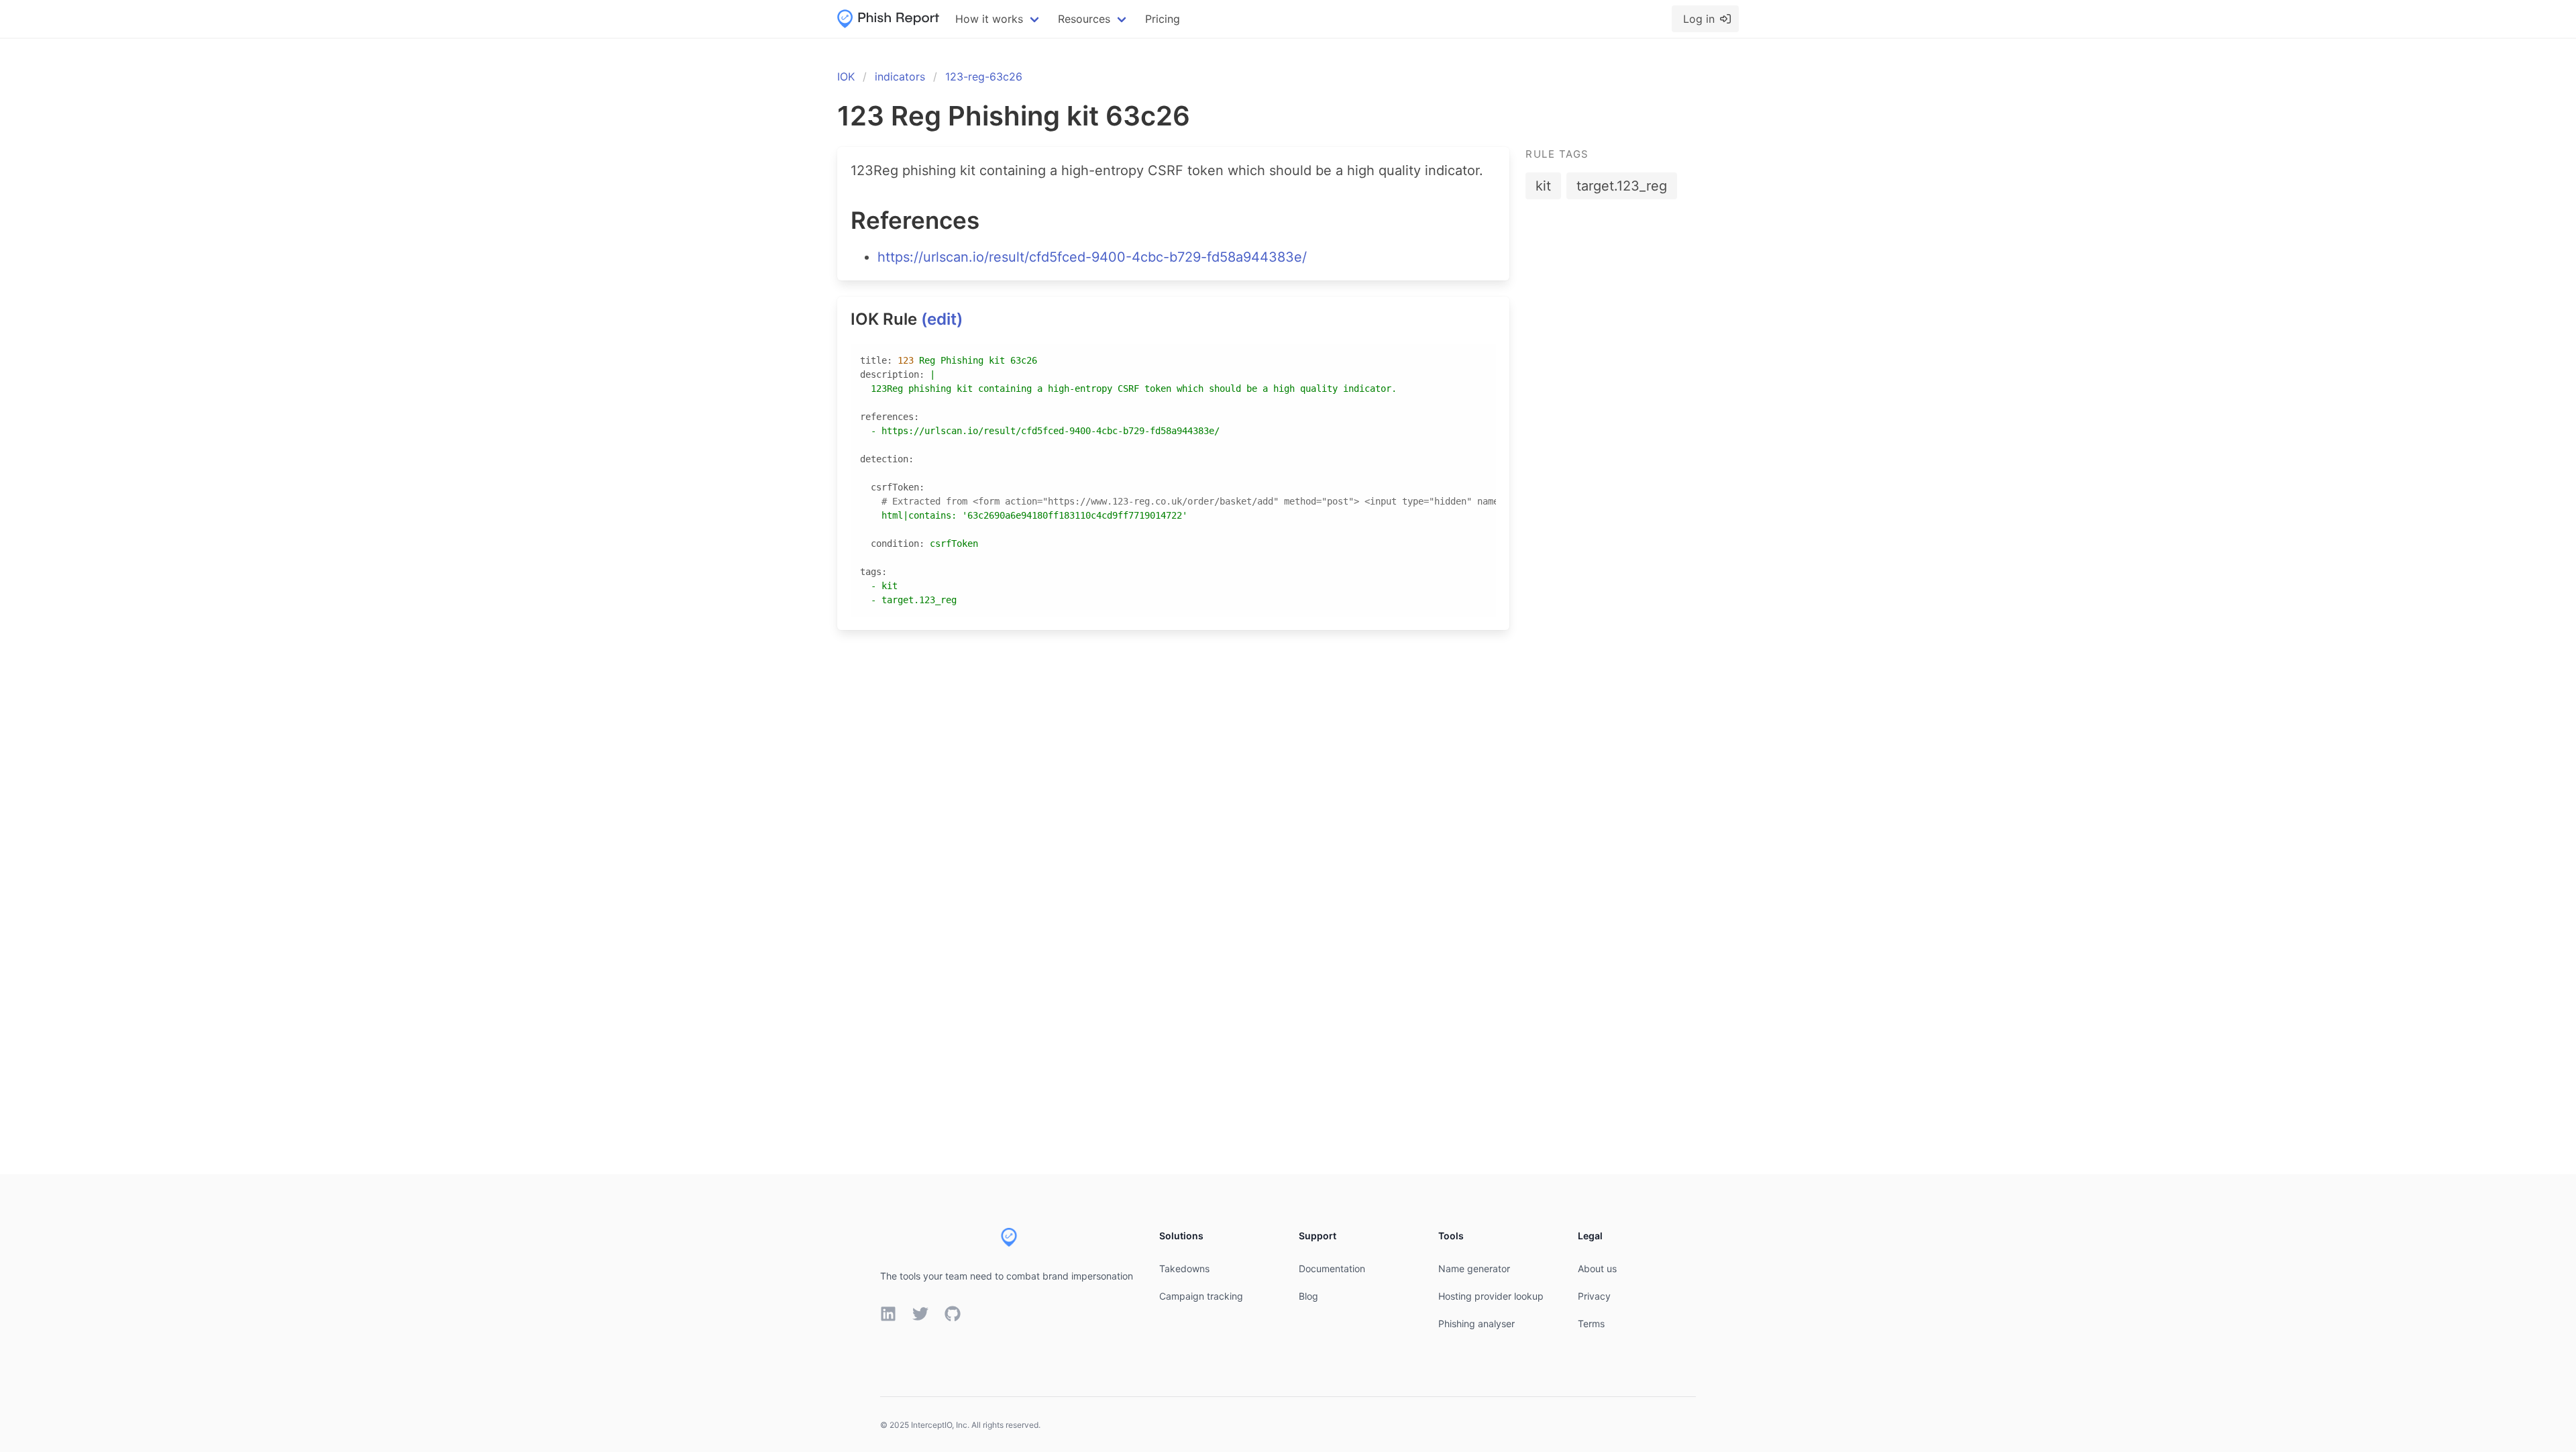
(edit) (942, 319)
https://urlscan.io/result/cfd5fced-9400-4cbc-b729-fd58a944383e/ (1092, 257)
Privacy (1594, 1296)
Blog (1308, 1296)
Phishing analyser (1477, 1324)
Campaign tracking (1201, 1296)
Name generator (1474, 1268)
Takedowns (1184, 1268)
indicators (900, 76)
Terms (1591, 1324)
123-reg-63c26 (984, 76)
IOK (846, 76)
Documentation (1332, 1268)
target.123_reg (1622, 186)
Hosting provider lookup (1491, 1296)
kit (1543, 186)
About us (1597, 1268)
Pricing (1163, 19)
